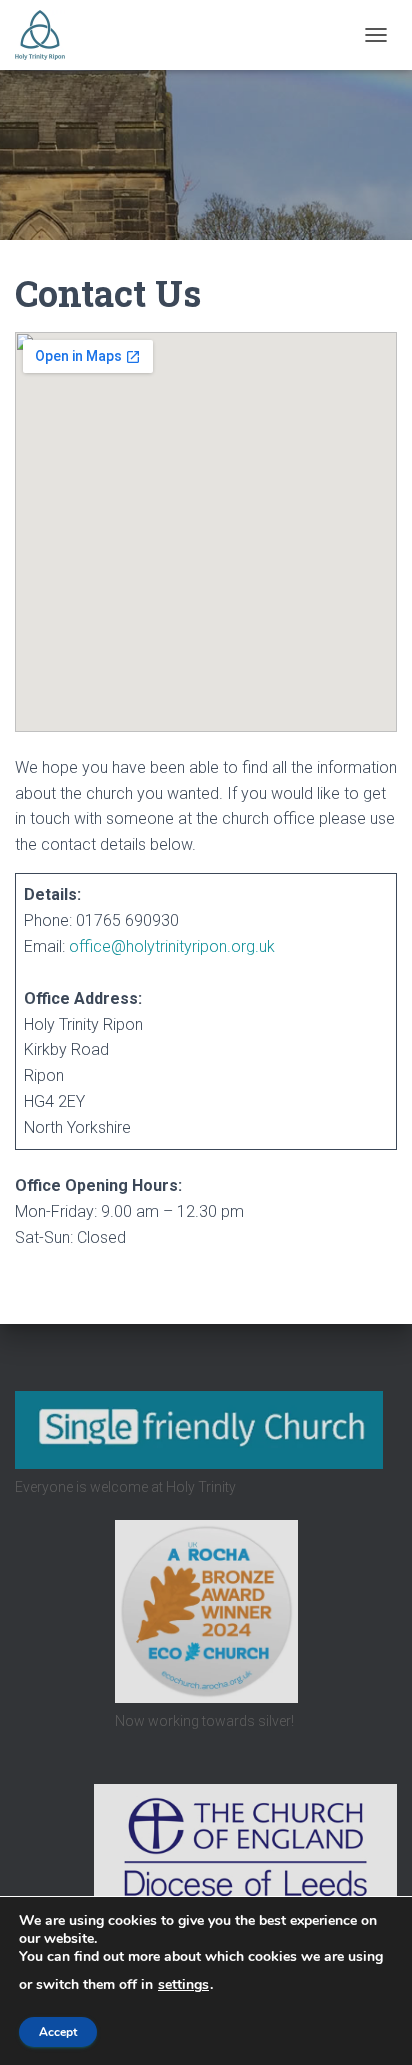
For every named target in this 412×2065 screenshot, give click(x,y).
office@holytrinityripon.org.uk (172, 946)
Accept (58, 2032)
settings (183, 1985)
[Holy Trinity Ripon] (47, 35)
